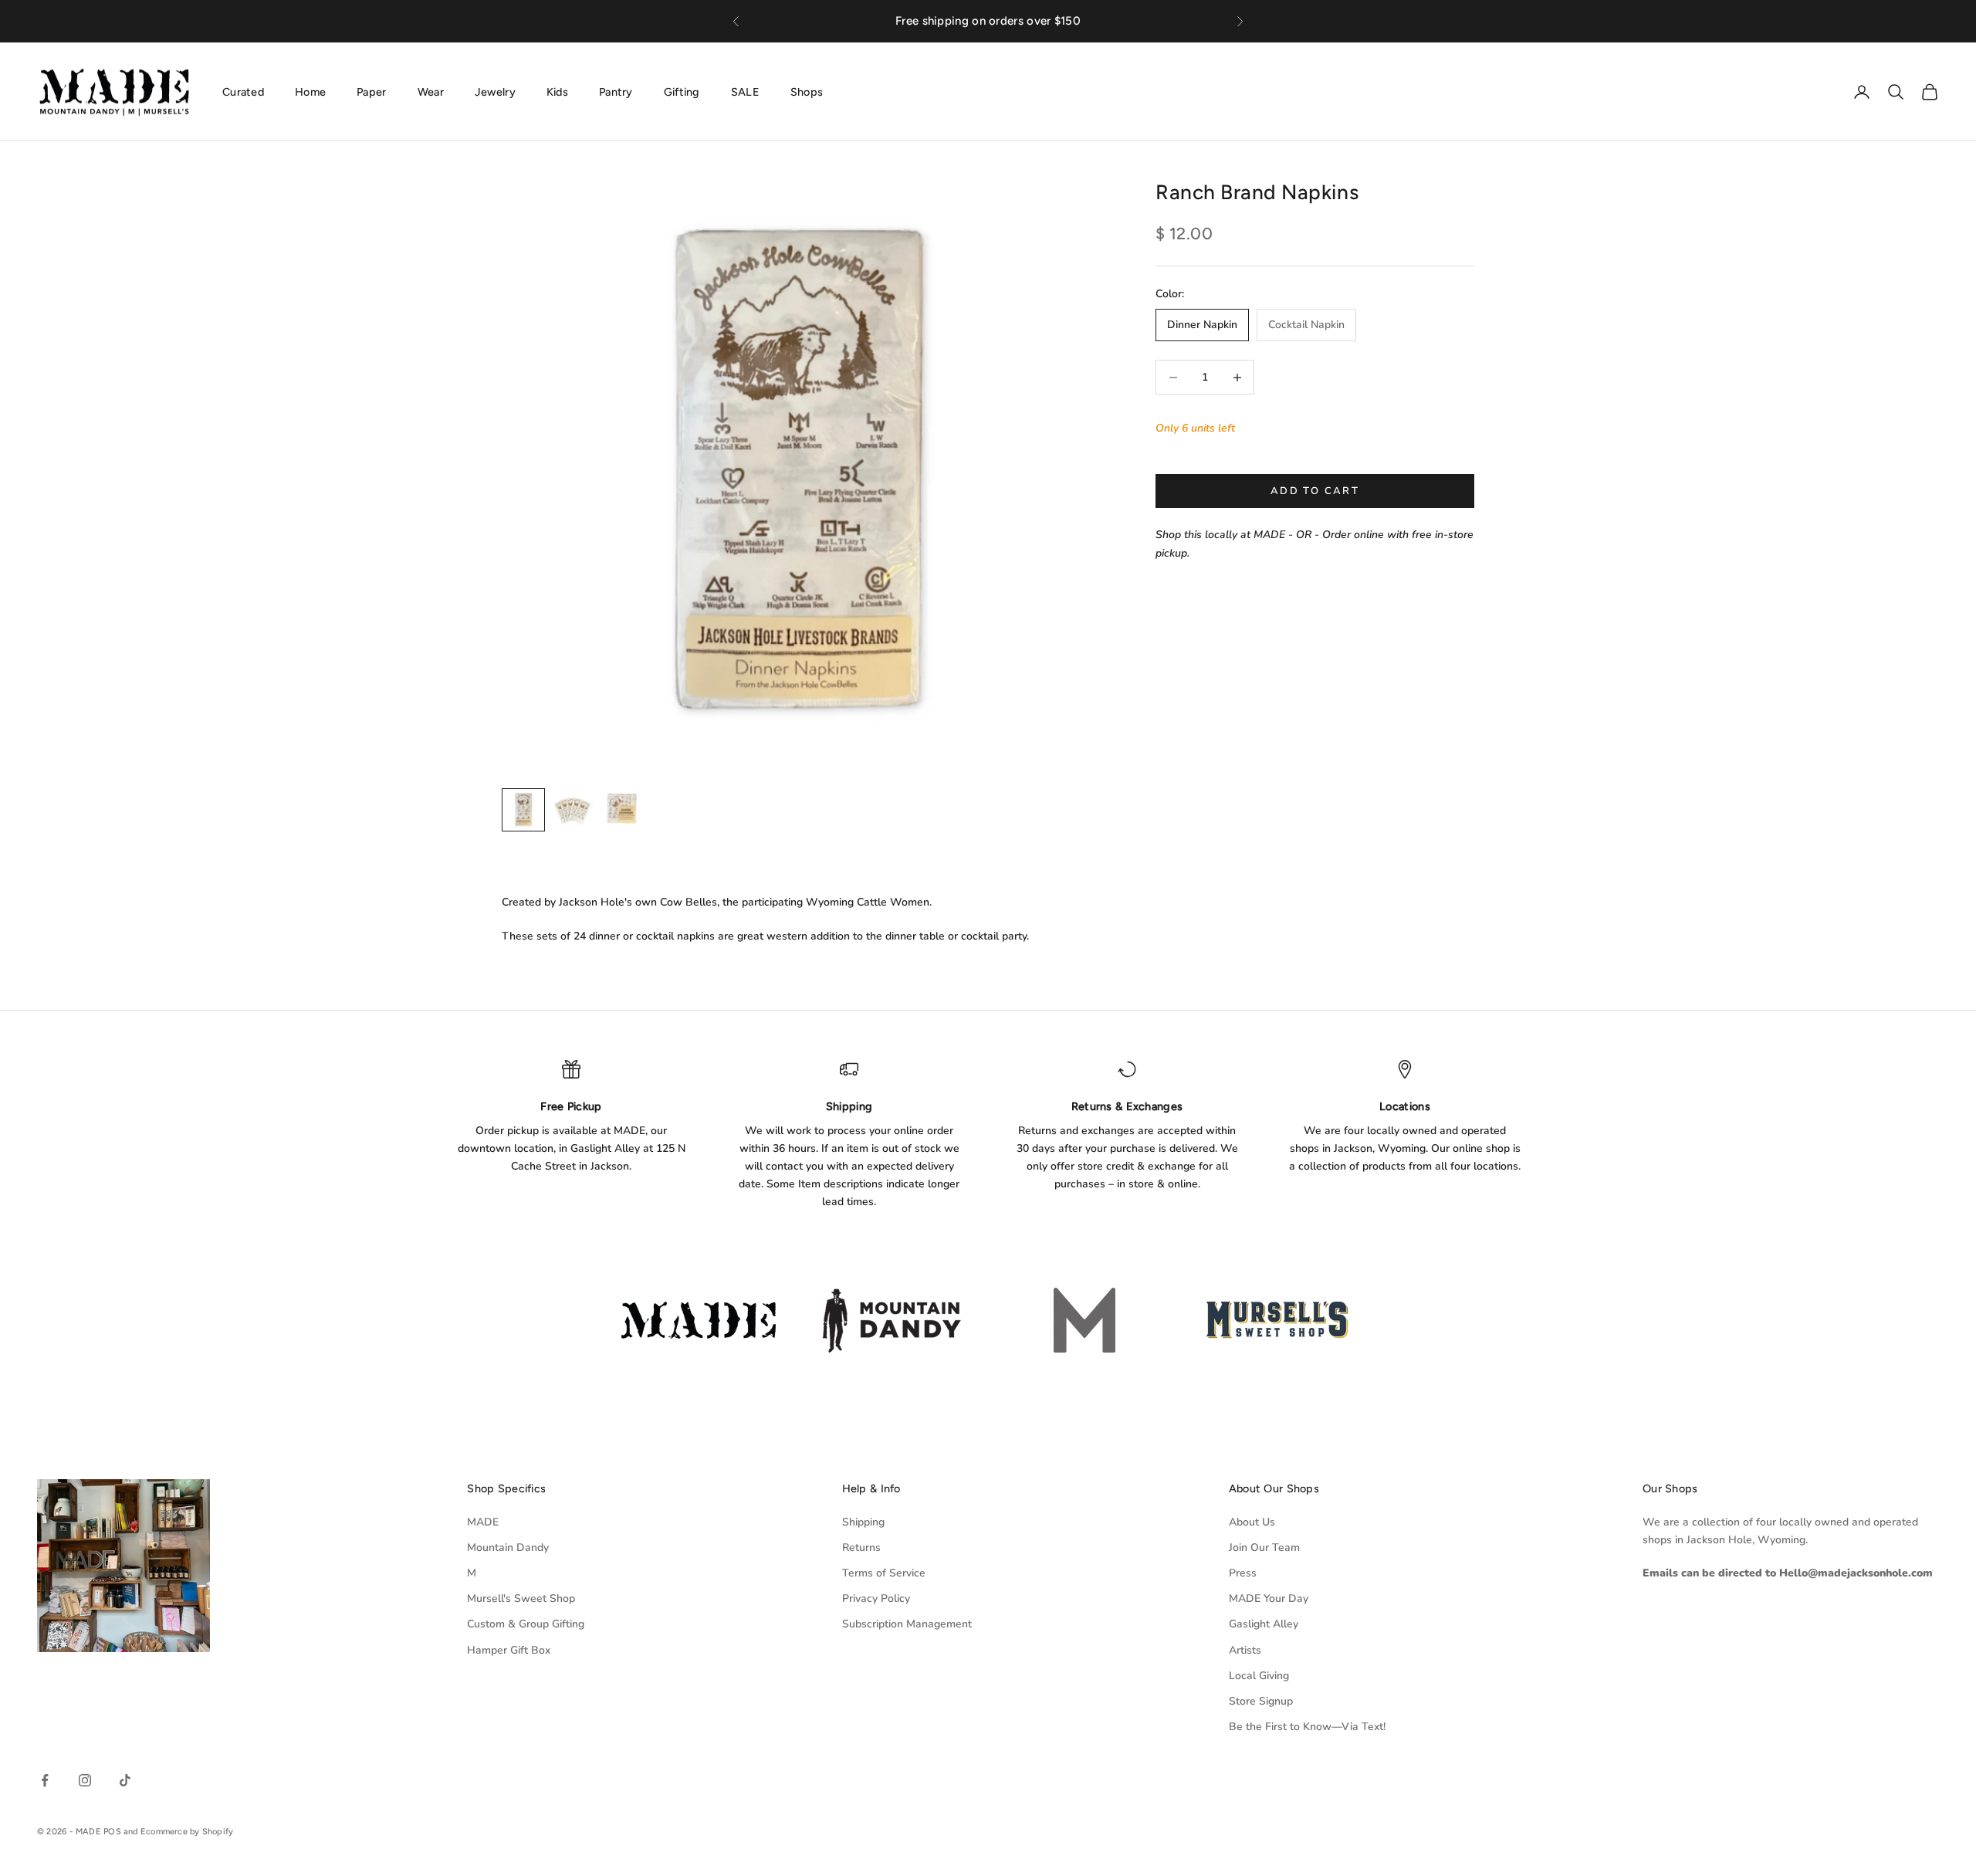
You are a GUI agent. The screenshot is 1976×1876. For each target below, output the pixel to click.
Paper (371, 91)
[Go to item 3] (622, 810)
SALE (745, 91)
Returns (861, 1548)
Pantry (616, 91)
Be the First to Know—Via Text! (1307, 1727)
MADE (483, 1522)
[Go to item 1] (523, 810)
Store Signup (1261, 1701)
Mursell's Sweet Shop (521, 1598)
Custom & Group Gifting (526, 1624)
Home (310, 91)
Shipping (863, 1522)
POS (112, 1832)
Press (1243, 1573)
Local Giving (1259, 1676)
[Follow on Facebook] (45, 1780)
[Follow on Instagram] (85, 1780)
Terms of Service (884, 1573)
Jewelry (495, 91)
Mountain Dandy (508, 1548)
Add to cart (1315, 491)
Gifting (682, 91)
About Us (1252, 1522)
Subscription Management (907, 1624)
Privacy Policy (876, 1598)
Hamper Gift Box (509, 1650)
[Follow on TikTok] (125, 1780)
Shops (807, 91)
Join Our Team (1264, 1548)
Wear (431, 91)
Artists (1245, 1650)
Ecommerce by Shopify (187, 1832)
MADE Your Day (1269, 1598)
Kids (557, 91)
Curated (243, 91)
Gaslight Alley (1264, 1624)
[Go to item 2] (573, 810)
